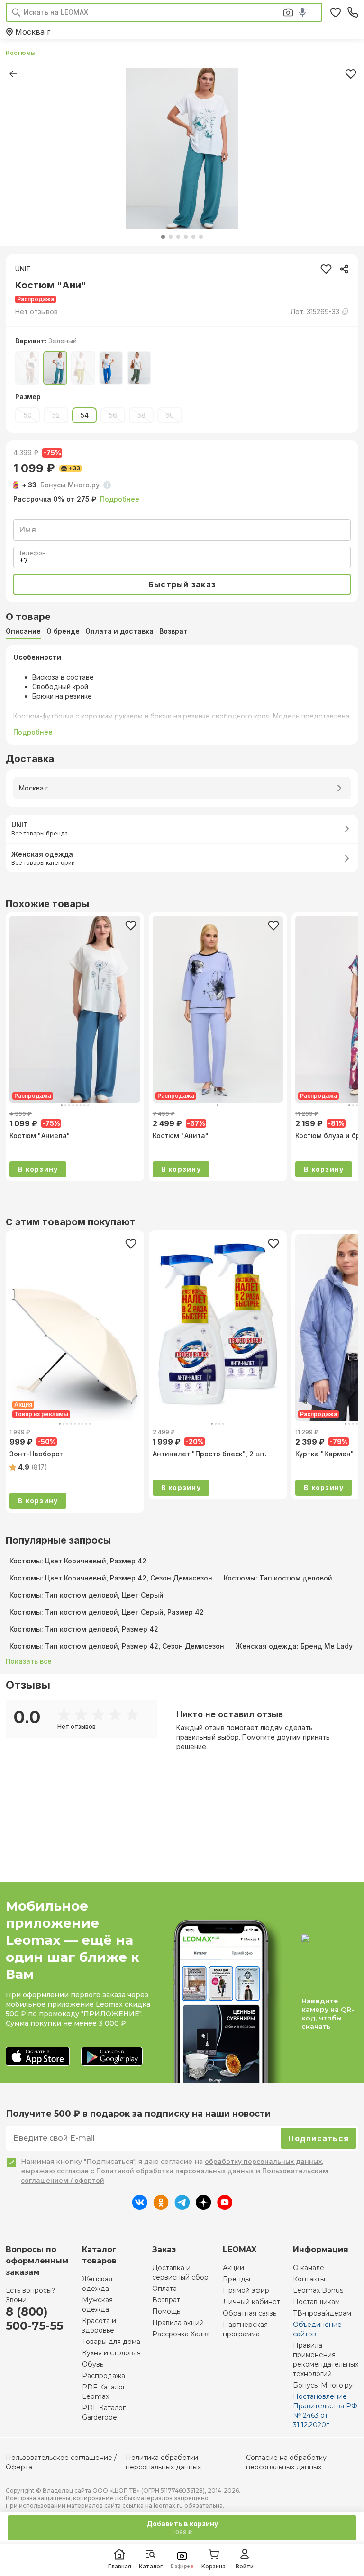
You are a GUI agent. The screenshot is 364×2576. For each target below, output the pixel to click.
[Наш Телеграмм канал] (182, 2207)
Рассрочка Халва (181, 2334)
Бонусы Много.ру (323, 2385)
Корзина (214, 2566)
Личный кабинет (251, 2302)
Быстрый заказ (182, 584)
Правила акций (178, 2323)
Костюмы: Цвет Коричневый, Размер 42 (78, 1561)
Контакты (309, 2279)
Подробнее (120, 499)
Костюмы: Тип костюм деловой (278, 1578)
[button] (36, 312)
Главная (120, 2566)
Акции (233, 2268)
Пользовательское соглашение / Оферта (61, 2462)
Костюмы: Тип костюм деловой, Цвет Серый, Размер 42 (107, 1612)
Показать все (29, 1661)
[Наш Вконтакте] (140, 2207)
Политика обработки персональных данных (163, 2462)
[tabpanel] (182, 695)
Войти (245, 2566)
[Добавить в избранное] (131, 925)
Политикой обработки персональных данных (175, 2171)
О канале (309, 2268)
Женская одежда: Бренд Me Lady (294, 1646)
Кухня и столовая (111, 2353)
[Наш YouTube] (225, 2207)
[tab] (23, 631)
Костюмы (21, 53)
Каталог (151, 2566)
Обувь (93, 2364)
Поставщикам (316, 2302)
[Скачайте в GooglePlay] (112, 2057)
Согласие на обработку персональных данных (286, 2462)
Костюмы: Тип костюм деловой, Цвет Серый (86, 1595)
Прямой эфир (246, 2290)
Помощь (166, 2311)
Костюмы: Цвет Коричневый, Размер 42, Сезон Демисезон (111, 1578)
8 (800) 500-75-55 (34, 2319)
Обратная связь (250, 2313)
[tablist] (182, 631)
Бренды (237, 2279)
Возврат (166, 2300)
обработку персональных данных (263, 2161)
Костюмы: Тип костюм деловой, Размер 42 (84, 1629)
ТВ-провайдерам (322, 2313)
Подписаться (318, 2138)
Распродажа (104, 2376)
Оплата (164, 2289)
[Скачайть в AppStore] (38, 2057)
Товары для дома (111, 2342)
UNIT (23, 269)
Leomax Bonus (318, 2290)
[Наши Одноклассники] (161, 2207)
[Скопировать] (344, 269)
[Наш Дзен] (204, 2207)
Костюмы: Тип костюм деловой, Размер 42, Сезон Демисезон (117, 1646)
